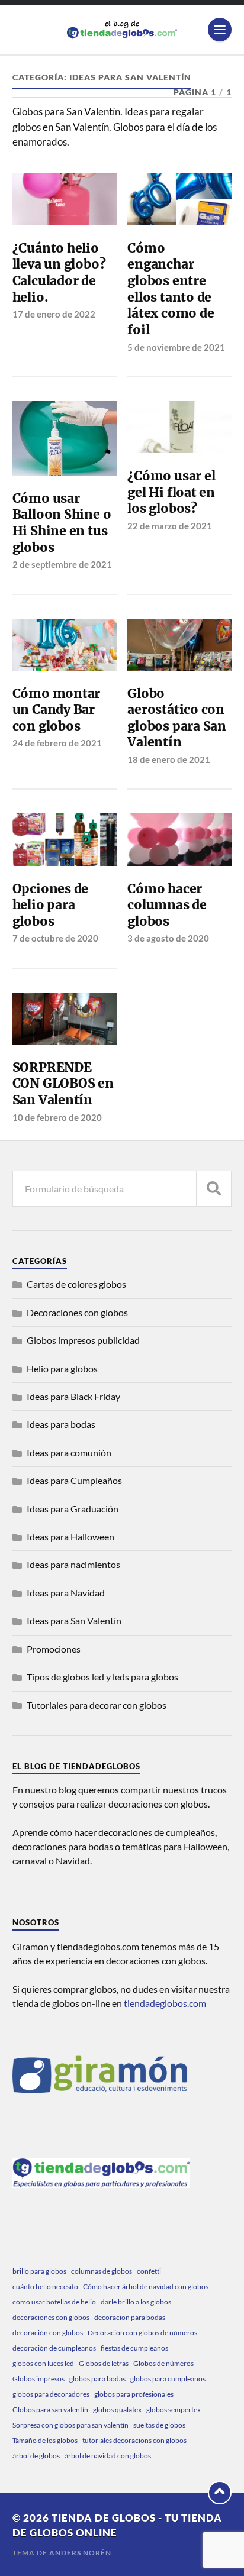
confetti (149, 2271)
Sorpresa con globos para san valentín (70, 2425)
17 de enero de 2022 (54, 314)
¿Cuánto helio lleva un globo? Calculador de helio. (59, 273)
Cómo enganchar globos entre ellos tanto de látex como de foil (171, 289)
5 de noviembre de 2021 (176, 347)
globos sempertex (174, 2409)
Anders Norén (80, 2553)
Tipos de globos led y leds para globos (102, 1677)
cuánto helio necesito (45, 2286)
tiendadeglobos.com (165, 2003)
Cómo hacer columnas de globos (167, 905)
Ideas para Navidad (66, 1593)
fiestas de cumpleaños (134, 2348)
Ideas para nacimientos (73, 1564)
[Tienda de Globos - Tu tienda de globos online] (122, 30)
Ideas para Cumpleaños (74, 1480)
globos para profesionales (134, 2394)
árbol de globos (36, 2456)
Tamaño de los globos (45, 2440)
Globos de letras (104, 2363)
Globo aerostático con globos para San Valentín (177, 718)
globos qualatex (117, 2409)
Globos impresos (38, 2379)
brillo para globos (39, 2271)
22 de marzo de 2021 (170, 526)
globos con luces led (43, 2363)
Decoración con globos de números (142, 2333)
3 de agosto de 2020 (168, 938)
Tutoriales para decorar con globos (97, 1705)
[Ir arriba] (220, 2493)
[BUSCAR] (214, 1189)
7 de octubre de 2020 (55, 938)
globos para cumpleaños (168, 2379)
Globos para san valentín (50, 2409)
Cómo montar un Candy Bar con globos (57, 710)
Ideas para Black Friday (73, 1396)
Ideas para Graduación (73, 1509)
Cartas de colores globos (76, 1284)
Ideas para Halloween (70, 1536)
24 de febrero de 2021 (57, 743)
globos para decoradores (51, 2394)
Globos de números (163, 2363)
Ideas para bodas (61, 1424)
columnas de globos (102, 2271)
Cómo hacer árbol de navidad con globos (146, 2286)
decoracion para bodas (130, 2317)
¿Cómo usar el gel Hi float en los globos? (171, 492)
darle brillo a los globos (136, 2302)
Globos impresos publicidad (83, 1340)
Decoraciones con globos (77, 1312)
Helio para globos (62, 1368)
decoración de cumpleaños (54, 2348)
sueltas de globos (159, 2425)
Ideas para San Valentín (74, 1620)
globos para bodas (97, 2379)
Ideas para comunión (69, 1452)
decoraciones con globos (51, 2317)
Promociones (54, 1649)
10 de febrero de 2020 (57, 1117)
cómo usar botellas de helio (54, 2302)
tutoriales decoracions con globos (134, 2440)
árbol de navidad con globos (108, 2456)
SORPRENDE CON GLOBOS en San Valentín (63, 1084)
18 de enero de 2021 (169, 759)
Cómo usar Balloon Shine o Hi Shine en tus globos (62, 523)
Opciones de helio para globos (51, 905)
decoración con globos (48, 2333)
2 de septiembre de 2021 (62, 564)
